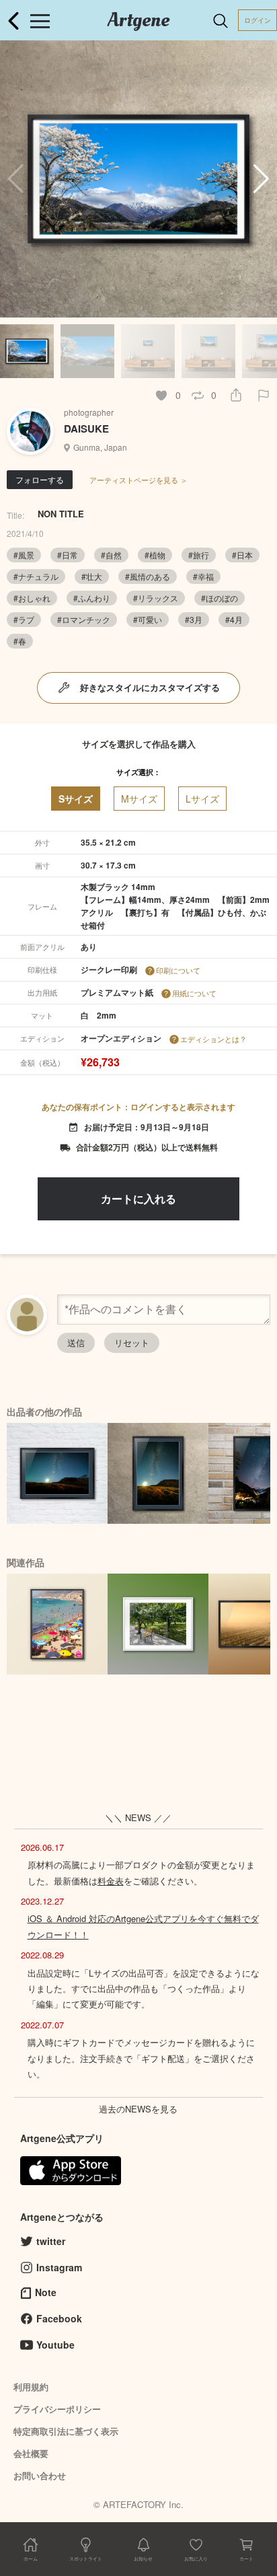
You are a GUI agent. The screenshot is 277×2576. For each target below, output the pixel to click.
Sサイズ (76, 799)
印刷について (178, 970)
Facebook (59, 2318)
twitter (51, 2241)
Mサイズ (139, 799)
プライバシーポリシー (57, 2409)
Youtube (55, 2345)
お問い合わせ (40, 2475)
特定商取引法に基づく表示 (66, 2431)
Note (46, 2292)
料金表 (111, 1881)
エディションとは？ (213, 1039)
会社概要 (31, 2453)
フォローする (40, 479)
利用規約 (31, 2387)
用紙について (194, 993)
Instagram (59, 2267)
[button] (261, 179)
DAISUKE (86, 429)
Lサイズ (202, 799)
